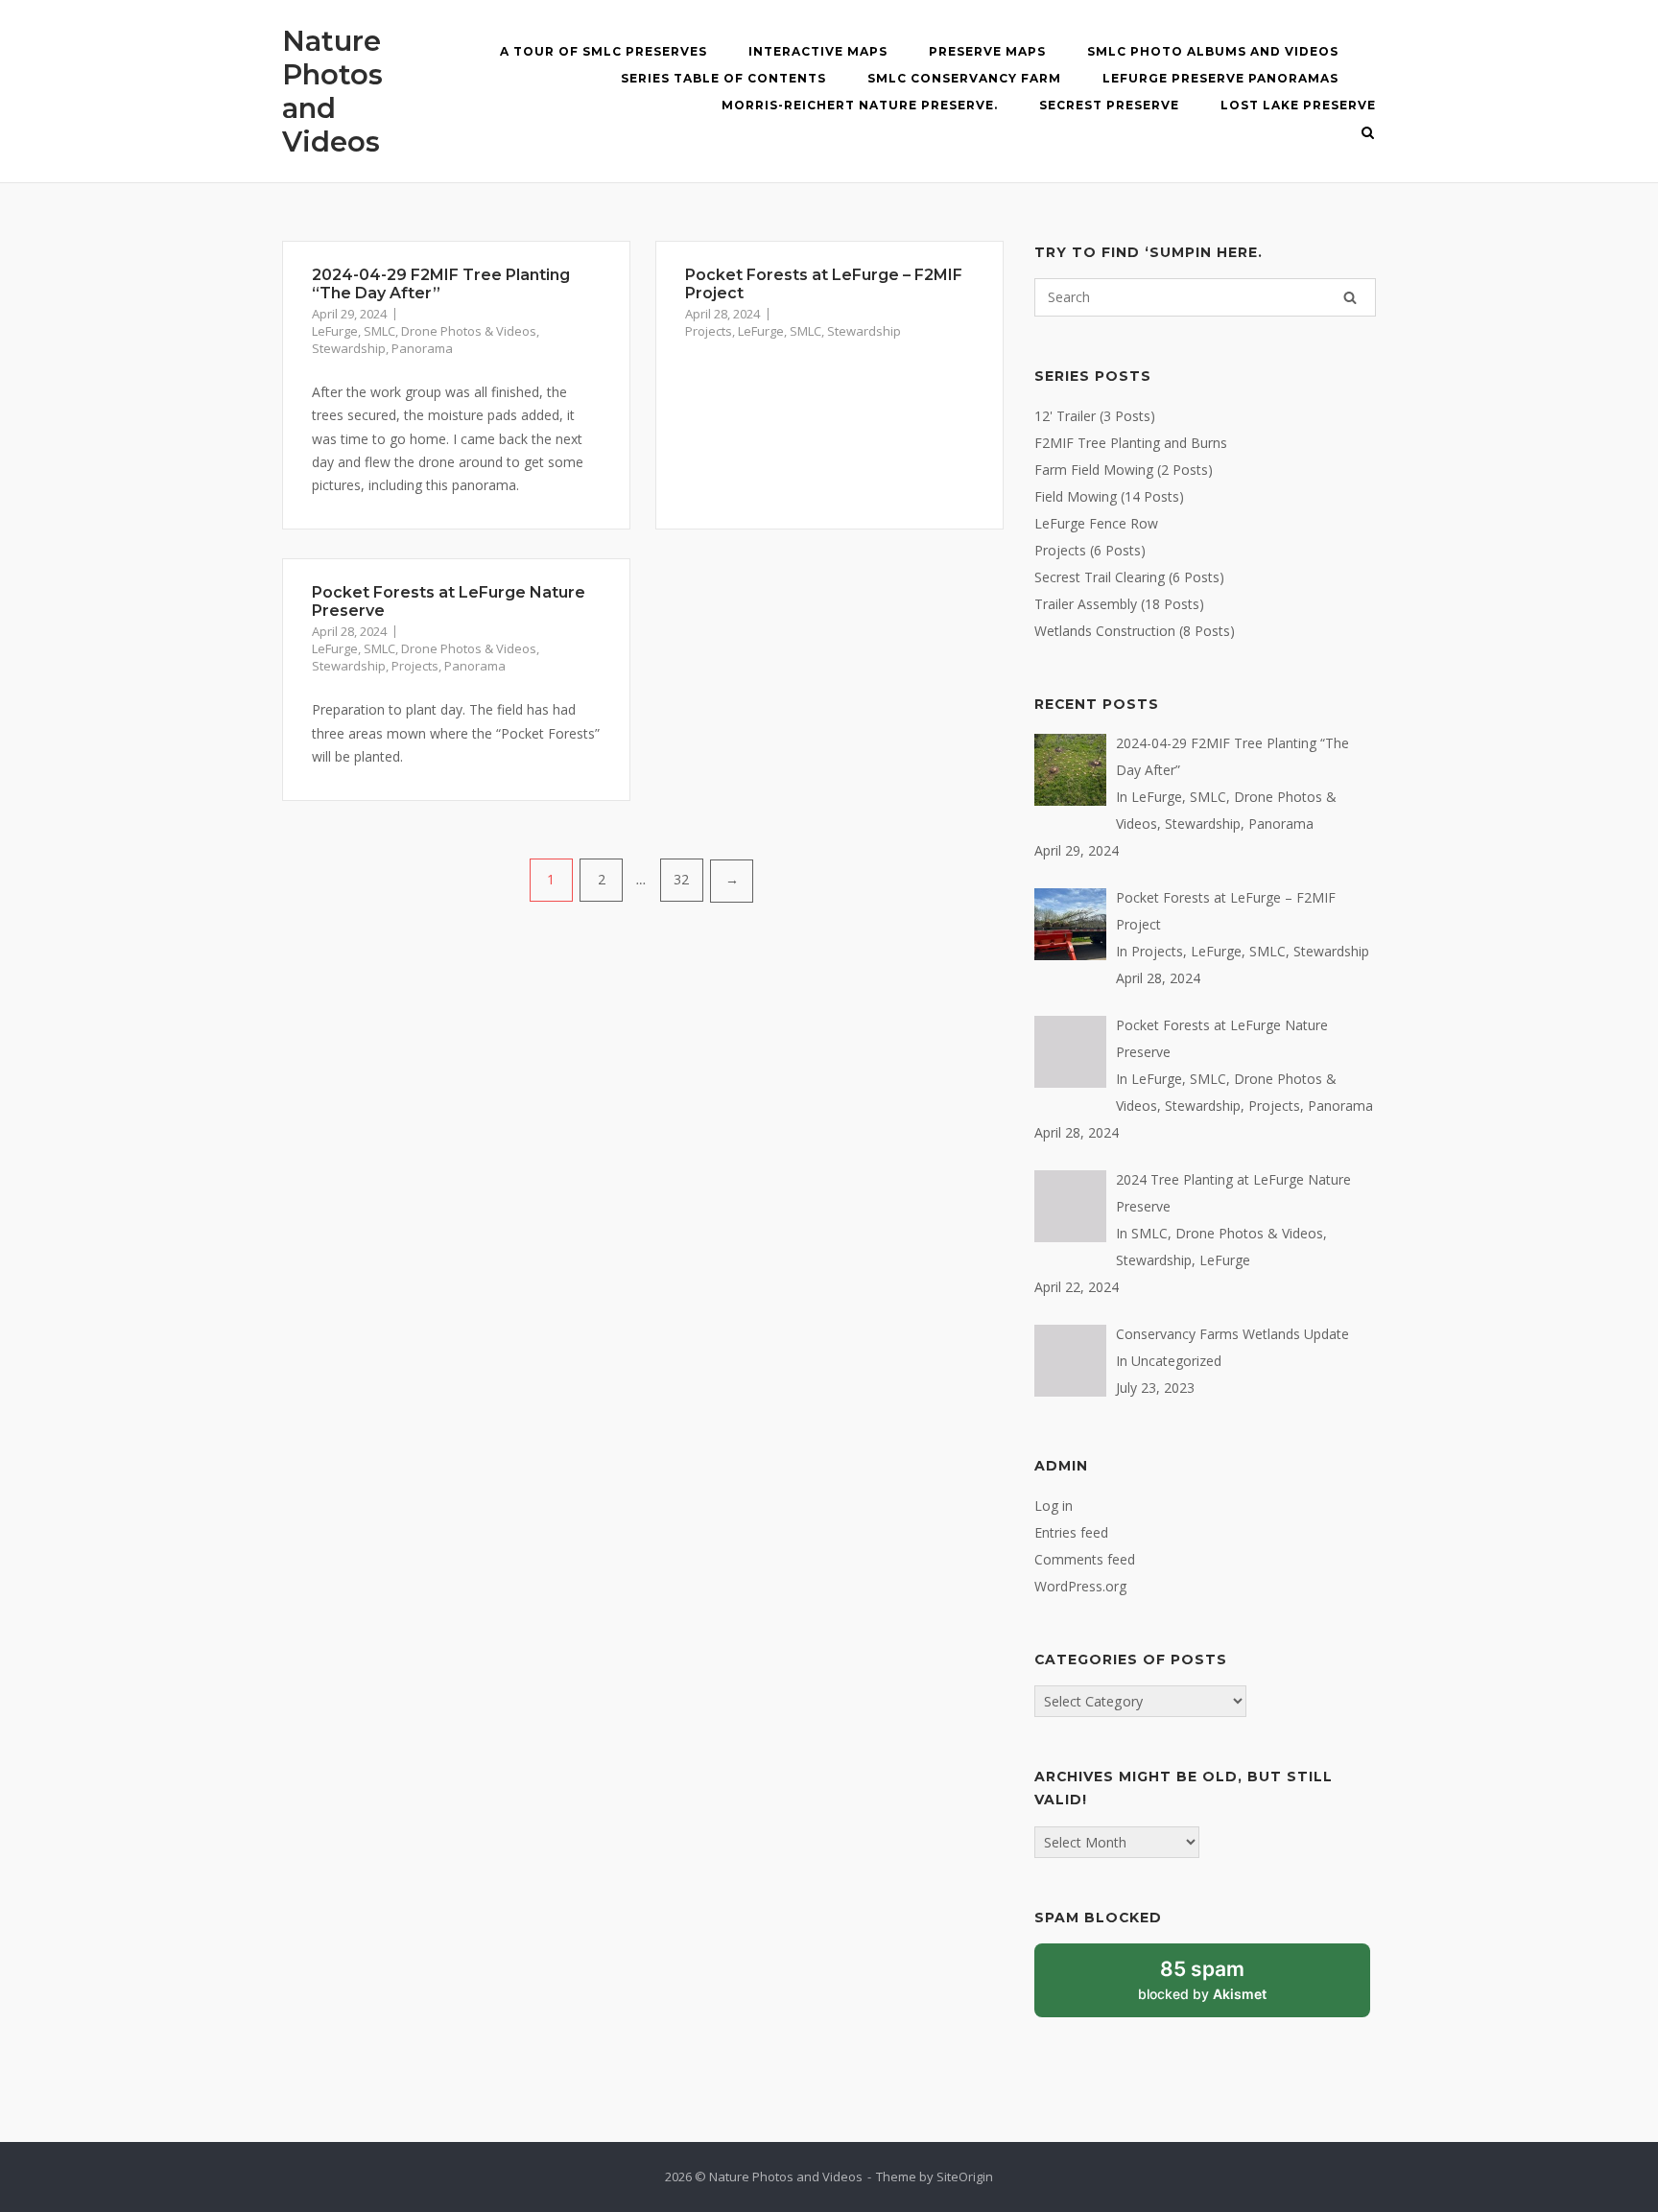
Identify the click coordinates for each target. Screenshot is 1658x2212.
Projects (709, 331)
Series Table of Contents (723, 78)
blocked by (1224, 1988)
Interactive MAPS (818, 51)
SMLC (379, 331)
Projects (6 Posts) (1090, 550)
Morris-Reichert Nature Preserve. (860, 105)
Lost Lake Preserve (1298, 105)
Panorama (422, 348)
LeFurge (335, 331)
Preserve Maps (987, 51)
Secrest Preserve (1109, 105)
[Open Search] (1368, 134)
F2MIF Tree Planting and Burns (1131, 443)
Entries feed (1071, 1532)
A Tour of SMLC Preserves (604, 51)
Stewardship (349, 348)
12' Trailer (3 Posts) (1095, 416)
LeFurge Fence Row (1096, 523)
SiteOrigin (965, 2177)
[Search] (1350, 297)
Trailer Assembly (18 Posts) (1119, 604)
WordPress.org (1080, 1586)
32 (681, 879)
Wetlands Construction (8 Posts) (1135, 631)
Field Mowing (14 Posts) (1109, 496)
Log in (1054, 1506)
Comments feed (1085, 1559)
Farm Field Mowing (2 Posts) (1124, 470)
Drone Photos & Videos (469, 331)
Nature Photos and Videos (332, 91)
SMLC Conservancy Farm (964, 78)
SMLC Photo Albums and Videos (1213, 51)
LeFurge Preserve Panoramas (1220, 78)
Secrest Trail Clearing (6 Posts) (1129, 577)
